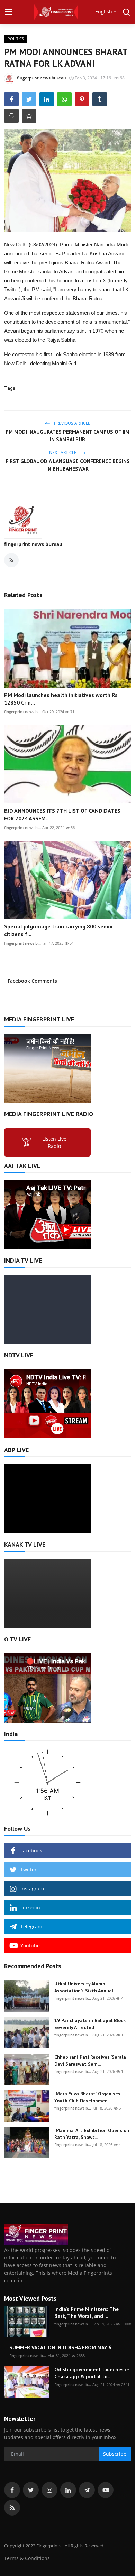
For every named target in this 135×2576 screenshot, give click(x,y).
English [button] (104, 12)
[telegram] (87, 2490)
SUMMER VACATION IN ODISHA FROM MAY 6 (60, 2347)
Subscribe (115, 2454)
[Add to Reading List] (29, 116)
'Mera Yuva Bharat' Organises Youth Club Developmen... (87, 2097)
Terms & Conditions (27, 2558)
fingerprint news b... (22, 712)
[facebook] (12, 2490)
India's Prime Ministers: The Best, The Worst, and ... (87, 2313)
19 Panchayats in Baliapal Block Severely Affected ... (90, 2024)
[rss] (12, 2508)
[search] (126, 12)
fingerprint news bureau (33, 544)
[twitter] (31, 2490)
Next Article (63, 452)
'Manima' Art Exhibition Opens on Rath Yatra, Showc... (92, 2134)
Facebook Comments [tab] (32, 981)
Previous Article (72, 423)
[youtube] (106, 2490)
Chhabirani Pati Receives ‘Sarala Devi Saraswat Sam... (90, 2060)
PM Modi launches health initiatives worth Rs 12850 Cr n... (61, 699)
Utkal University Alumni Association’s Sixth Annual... (85, 1987)
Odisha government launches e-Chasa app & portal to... (92, 2373)
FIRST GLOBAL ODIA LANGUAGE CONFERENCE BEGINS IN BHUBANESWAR (68, 465)
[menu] (9, 12)
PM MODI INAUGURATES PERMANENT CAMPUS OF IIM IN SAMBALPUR (67, 436)
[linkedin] (68, 2490)
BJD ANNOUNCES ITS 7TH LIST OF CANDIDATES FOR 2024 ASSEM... (62, 814)
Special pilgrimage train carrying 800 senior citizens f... (59, 930)
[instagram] (49, 2490)
